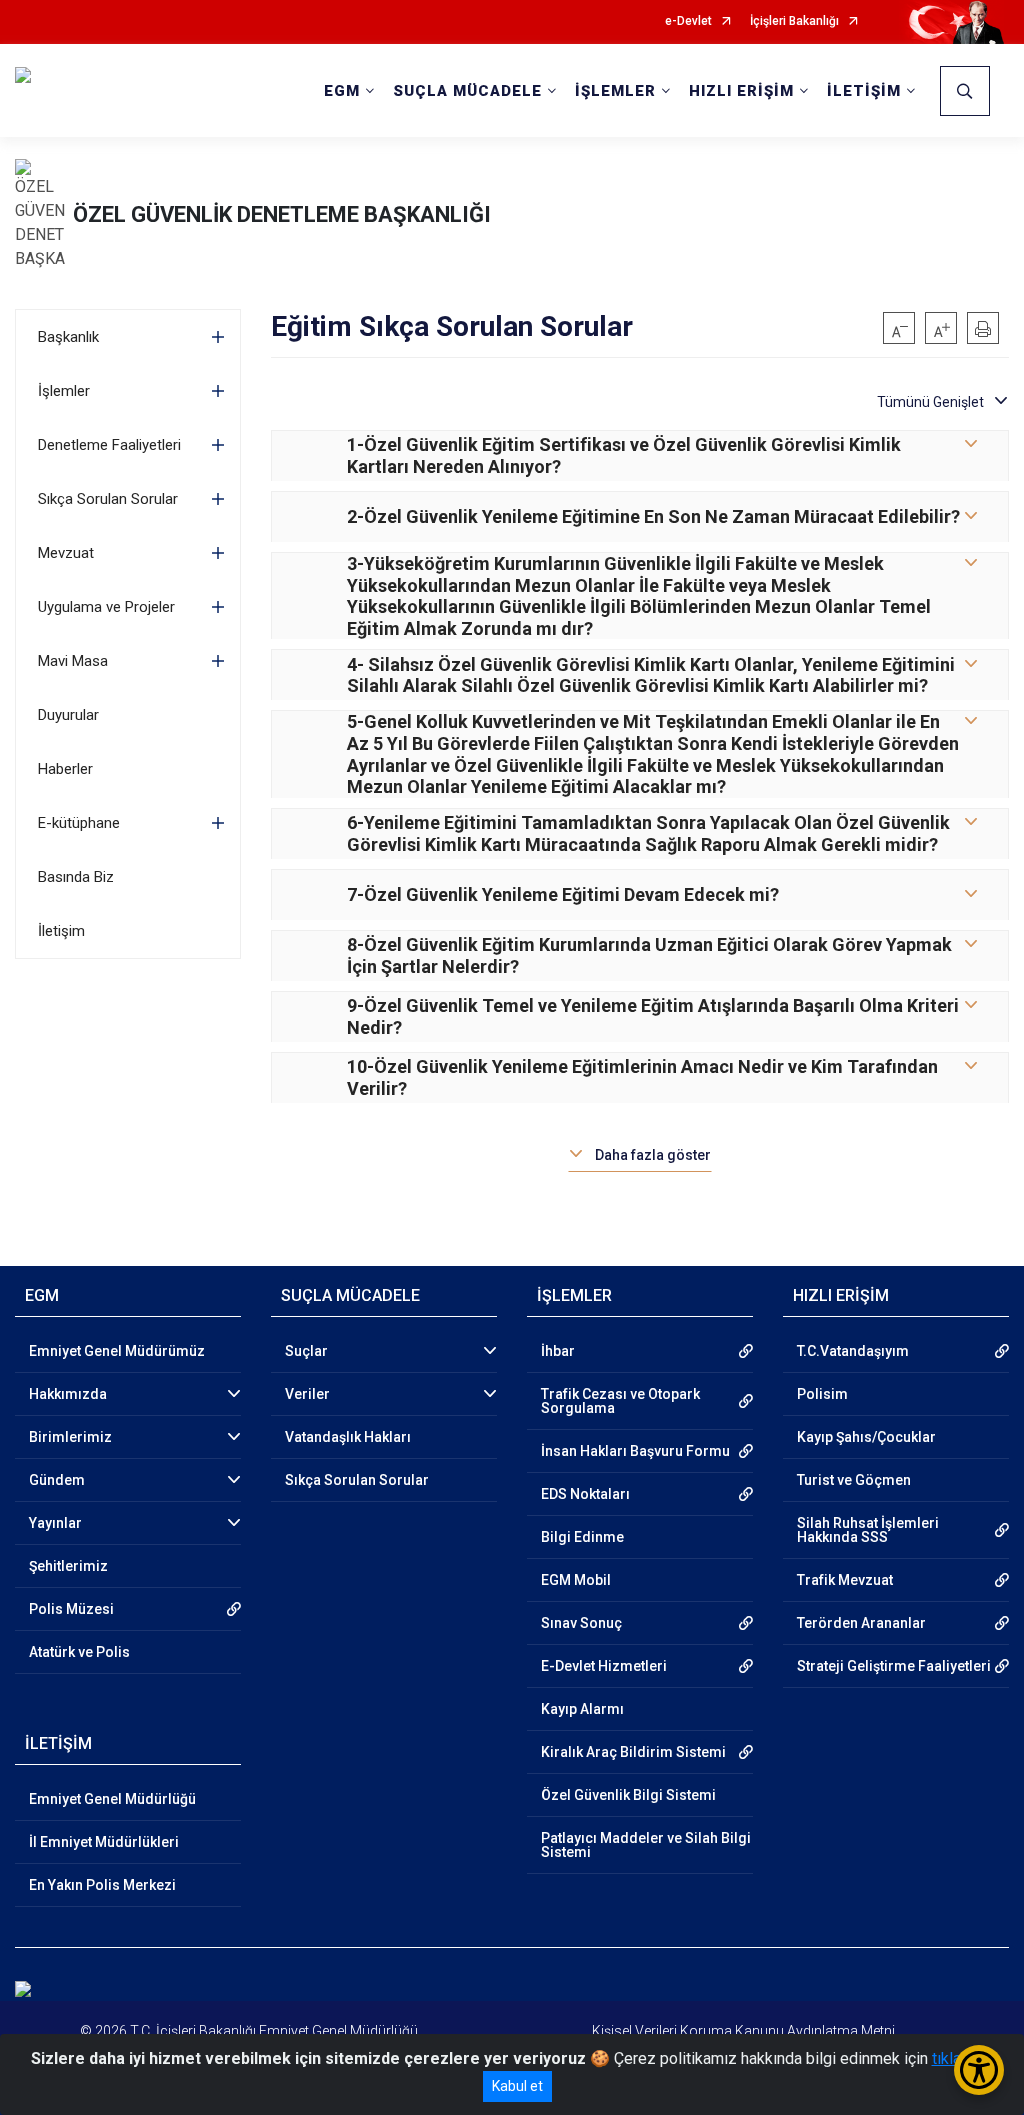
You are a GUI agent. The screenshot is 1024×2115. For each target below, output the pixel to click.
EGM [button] (342, 91)
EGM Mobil (576, 1580)
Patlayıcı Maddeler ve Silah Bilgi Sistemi (646, 1845)
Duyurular (68, 715)
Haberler (65, 769)
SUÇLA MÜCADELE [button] (467, 91)
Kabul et (517, 2086)
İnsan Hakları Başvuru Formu (635, 1451)
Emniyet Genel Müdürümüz (117, 1351)
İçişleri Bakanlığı (794, 21)
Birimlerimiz (70, 1437)
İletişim (61, 931)
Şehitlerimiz (68, 1566)
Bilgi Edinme (582, 1537)
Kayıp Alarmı (582, 1709)
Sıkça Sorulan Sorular (108, 499)
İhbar (558, 1351)
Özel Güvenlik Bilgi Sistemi (628, 1795)
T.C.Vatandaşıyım (853, 1351)
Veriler (307, 1394)
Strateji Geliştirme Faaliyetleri (894, 1666)
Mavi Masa (73, 661)
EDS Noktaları (585, 1494)
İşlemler (64, 391)
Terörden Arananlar (861, 1623)
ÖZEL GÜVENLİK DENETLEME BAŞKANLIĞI (282, 214)
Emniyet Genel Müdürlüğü (112, 1799)
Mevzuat (66, 553)
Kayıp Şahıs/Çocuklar (866, 1437)
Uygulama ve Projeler (106, 607)
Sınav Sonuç (581, 1623)
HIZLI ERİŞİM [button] (741, 91)
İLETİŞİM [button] (864, 91)
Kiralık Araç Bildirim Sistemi (633, 1752)
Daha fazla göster (653, 1155)
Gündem (57, 1480)
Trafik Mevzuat (845, 1580)
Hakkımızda (68, 1394)
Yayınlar (55, 1523)
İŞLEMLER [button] (615, 91)
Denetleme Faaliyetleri (109, 445)
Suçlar (306, 1351)
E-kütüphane (79, 823)
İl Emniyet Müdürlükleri (104, 1842)
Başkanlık (68, 337)
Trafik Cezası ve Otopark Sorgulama (620, 1401)
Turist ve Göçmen (854, 1480)
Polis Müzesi (71, 1609)
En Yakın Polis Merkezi (102, 1885)
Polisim (822, 1394)
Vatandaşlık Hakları (348, 1437)
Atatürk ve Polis (79, 1652)
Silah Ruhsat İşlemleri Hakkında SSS (868, 1530)
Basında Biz (76, 877)
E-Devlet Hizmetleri (604, 1666)
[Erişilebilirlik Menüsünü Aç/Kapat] (979, 2070)
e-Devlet (688, 21)
